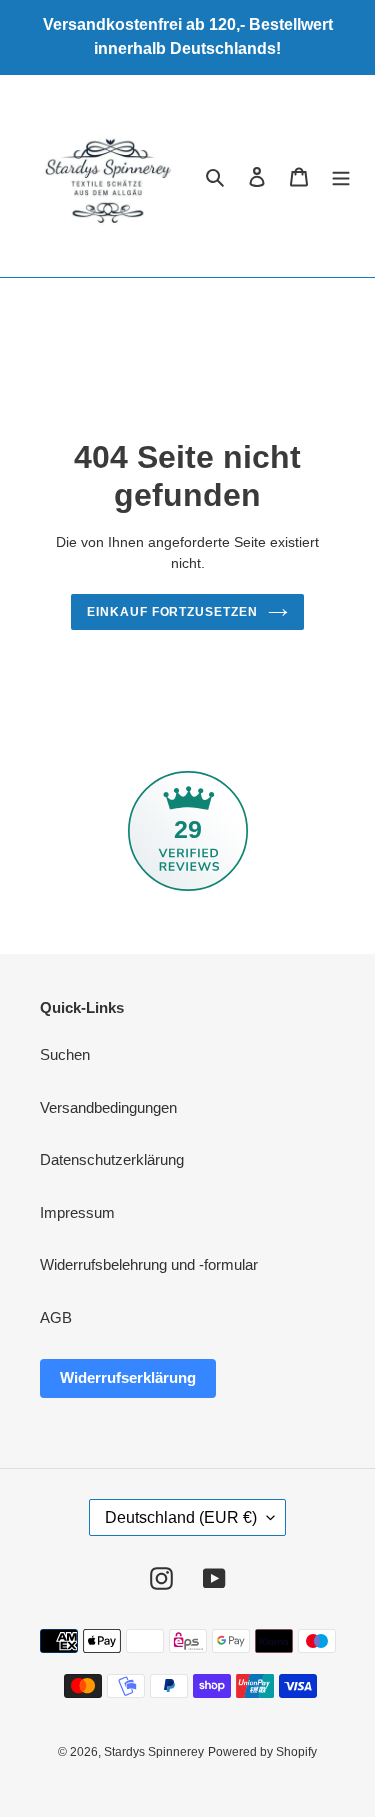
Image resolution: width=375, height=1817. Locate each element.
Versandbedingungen (108, 1107)
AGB (56, 1317)
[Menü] (341, 176)
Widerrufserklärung (128, 1377)
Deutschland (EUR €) (181, 1517)
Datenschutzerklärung (112, 1159)
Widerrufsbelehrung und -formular (149, 1264)
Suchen (65, 1054)
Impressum (77, 1212)
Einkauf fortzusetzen (172, 612)
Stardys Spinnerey (154, 1752)
